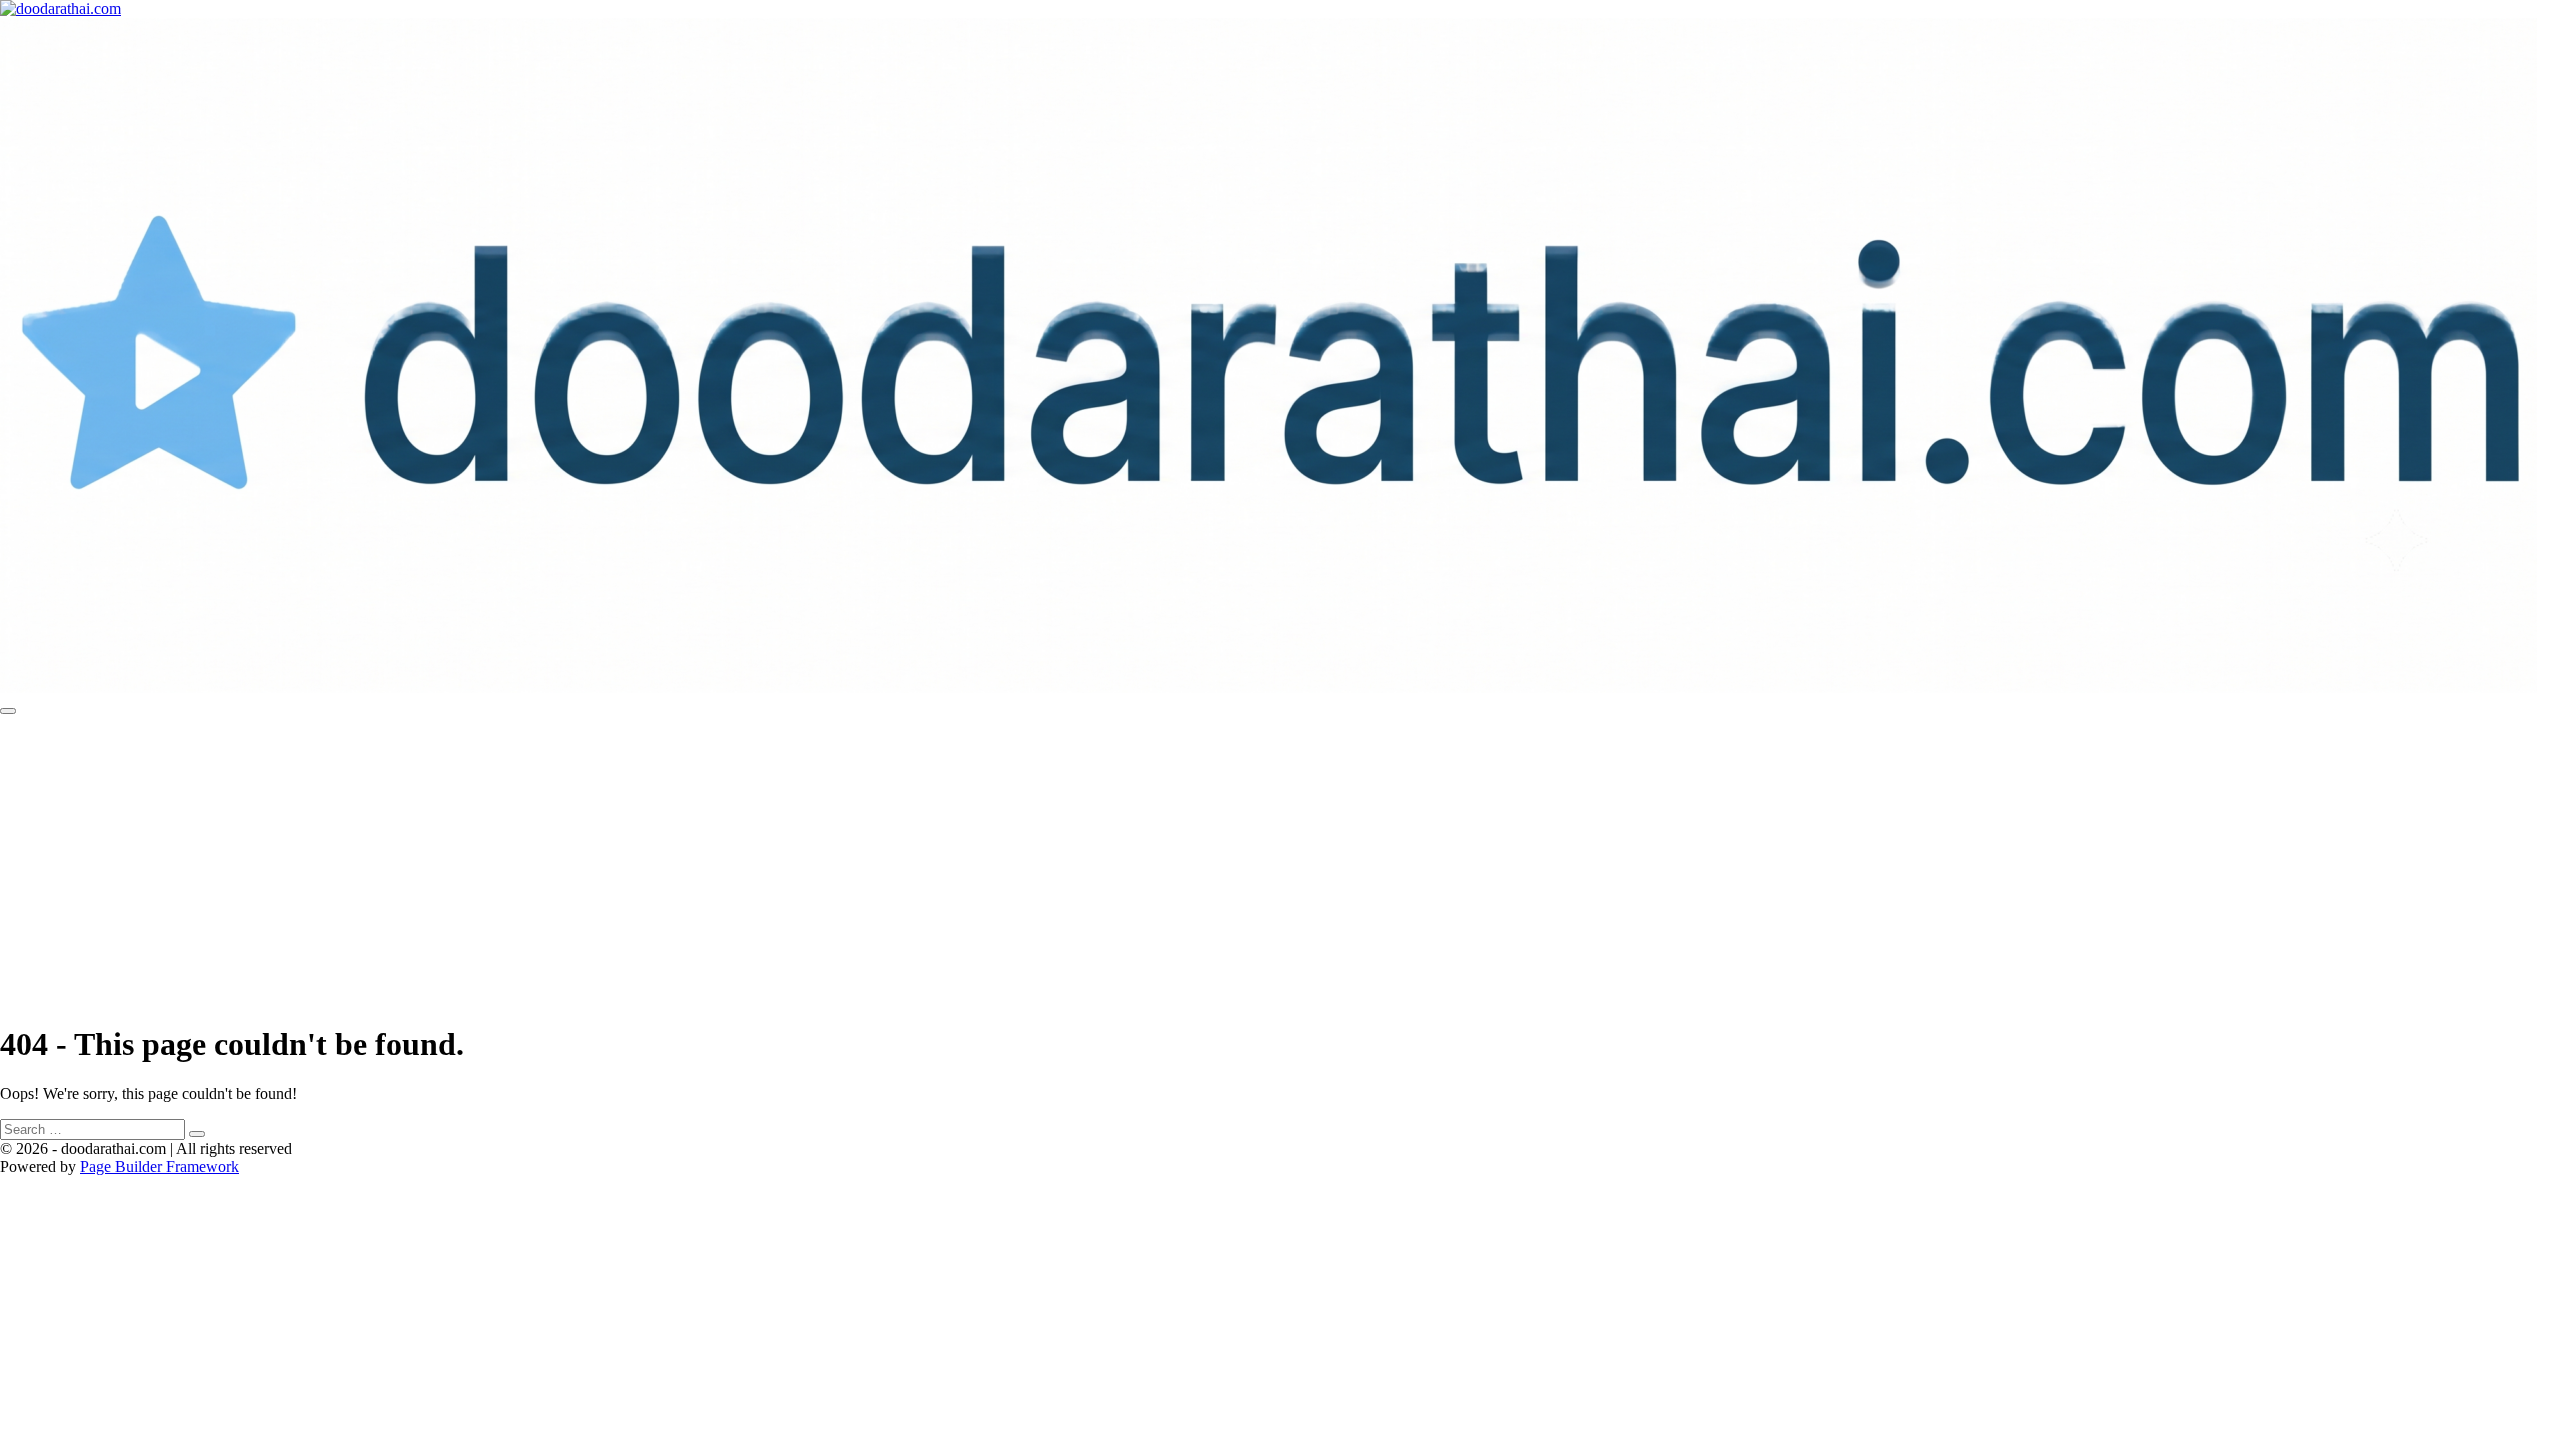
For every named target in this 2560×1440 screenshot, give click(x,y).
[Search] (197, 1134)
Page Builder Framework (159, 1166)
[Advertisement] (1280, 865)
